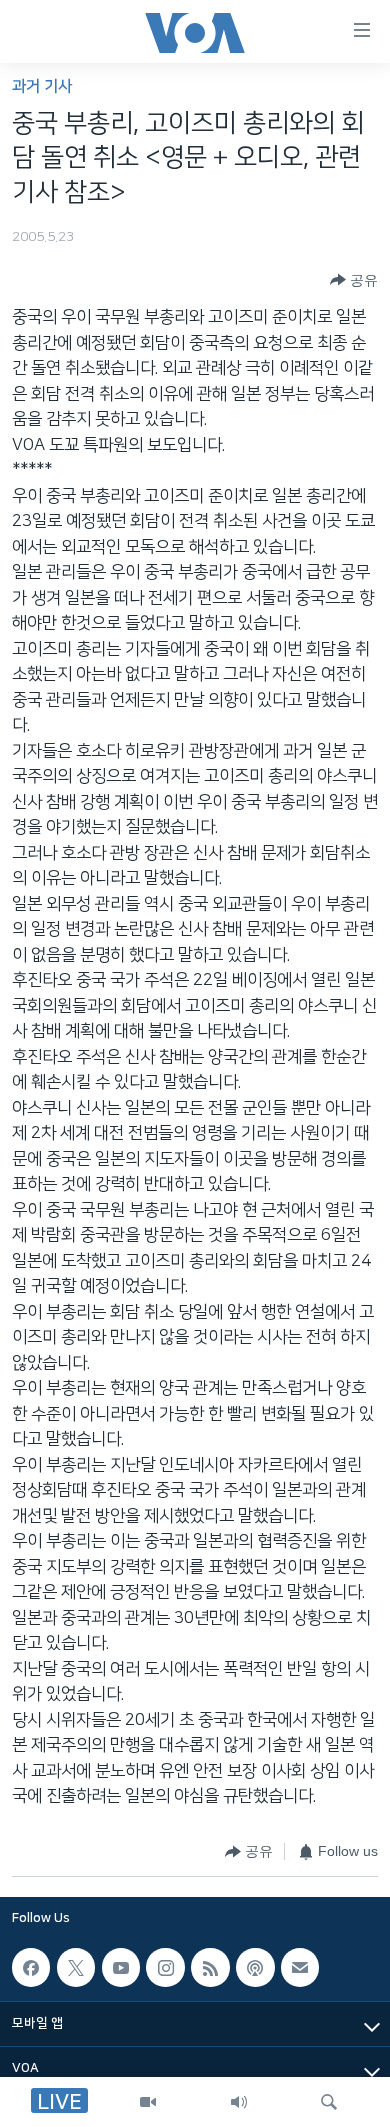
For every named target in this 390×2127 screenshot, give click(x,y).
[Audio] (239, 2102)
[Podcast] (255, 1967)
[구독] (300, 1967)
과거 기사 (42, 86)
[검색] (329, 2102)
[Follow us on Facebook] (31, 1967)
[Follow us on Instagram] (165, 1967)
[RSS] (210, 1967)
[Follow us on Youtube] (121, 1967)
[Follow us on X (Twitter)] (76, 1967)
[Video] (148, 2102)
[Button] (354, 280)
